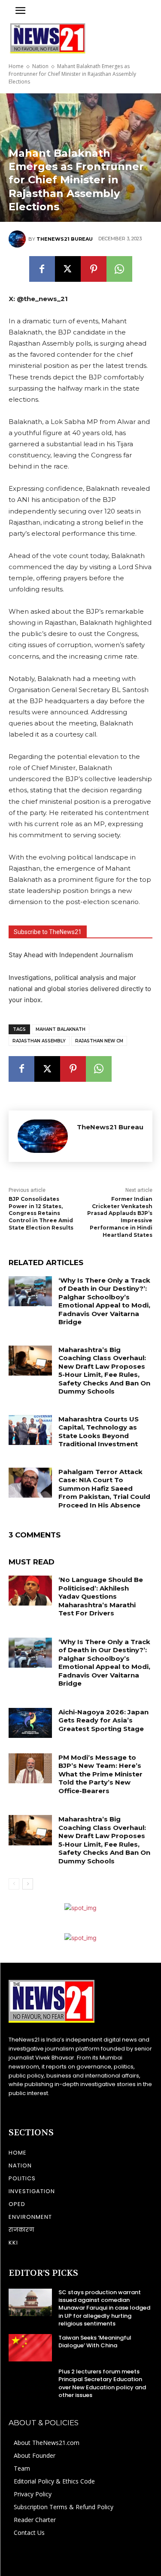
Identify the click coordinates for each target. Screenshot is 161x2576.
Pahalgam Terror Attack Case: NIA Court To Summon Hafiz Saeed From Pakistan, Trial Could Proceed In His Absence (104, 1488)
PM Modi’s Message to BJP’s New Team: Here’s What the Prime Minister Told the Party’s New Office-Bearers (100, 1774)
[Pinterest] (94, 269)
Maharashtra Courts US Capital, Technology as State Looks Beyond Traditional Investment (99, 1432)
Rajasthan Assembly (39, 1041)
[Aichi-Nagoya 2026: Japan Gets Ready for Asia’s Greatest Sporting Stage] (30, 1723)
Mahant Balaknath (61, 1029)
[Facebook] (42, 269)
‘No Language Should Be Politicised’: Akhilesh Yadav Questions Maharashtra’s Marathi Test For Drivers (101, 1596)
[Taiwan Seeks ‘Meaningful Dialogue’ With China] (30, 2348)
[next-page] (28, 1884)
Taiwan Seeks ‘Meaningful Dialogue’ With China (95, 2342)
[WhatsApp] (119, 269)
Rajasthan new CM (99, 1041)
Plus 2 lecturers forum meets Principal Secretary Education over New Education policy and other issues (102, 2383)
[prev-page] (14, 1884)
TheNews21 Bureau (65, 239)
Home (16, 66)
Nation (40, 66)
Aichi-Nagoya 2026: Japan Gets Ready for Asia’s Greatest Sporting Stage (103, 1720)
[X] (68, 269)
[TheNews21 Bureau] (18, 239)
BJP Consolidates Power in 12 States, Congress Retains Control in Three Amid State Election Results (41, 1213)
